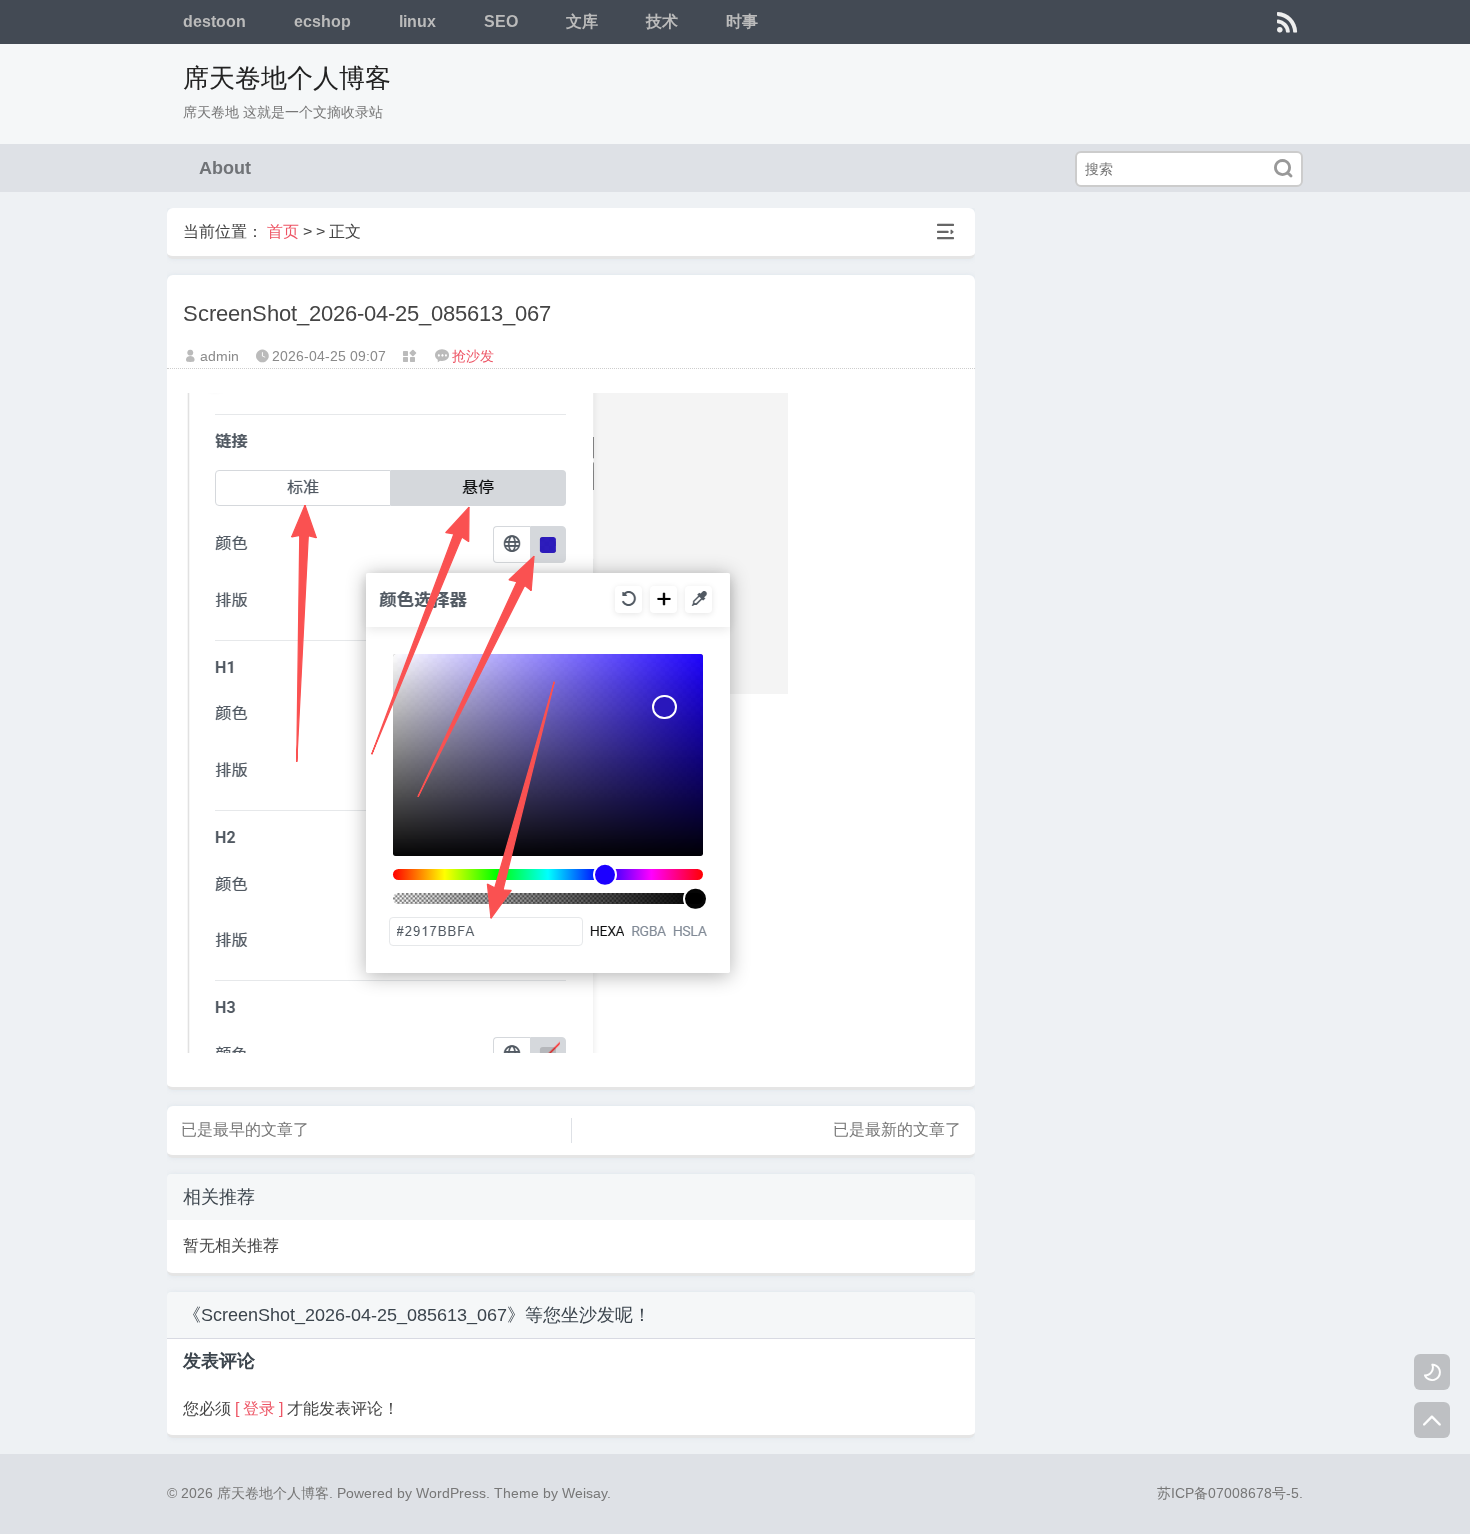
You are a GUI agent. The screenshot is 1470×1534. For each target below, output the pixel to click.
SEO (501, 21)
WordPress (451, 1493)
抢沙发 (473, 356)
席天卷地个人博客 (287, 78)
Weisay (584, 1493)
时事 (742, 21)
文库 (582, 21)
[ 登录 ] (259, 1408)
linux (417, 21)
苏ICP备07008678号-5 (1228, 1493)
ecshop (322, 21)
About (225, 168)
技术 (662, 21)
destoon (214, 21)
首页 (283, 231)
